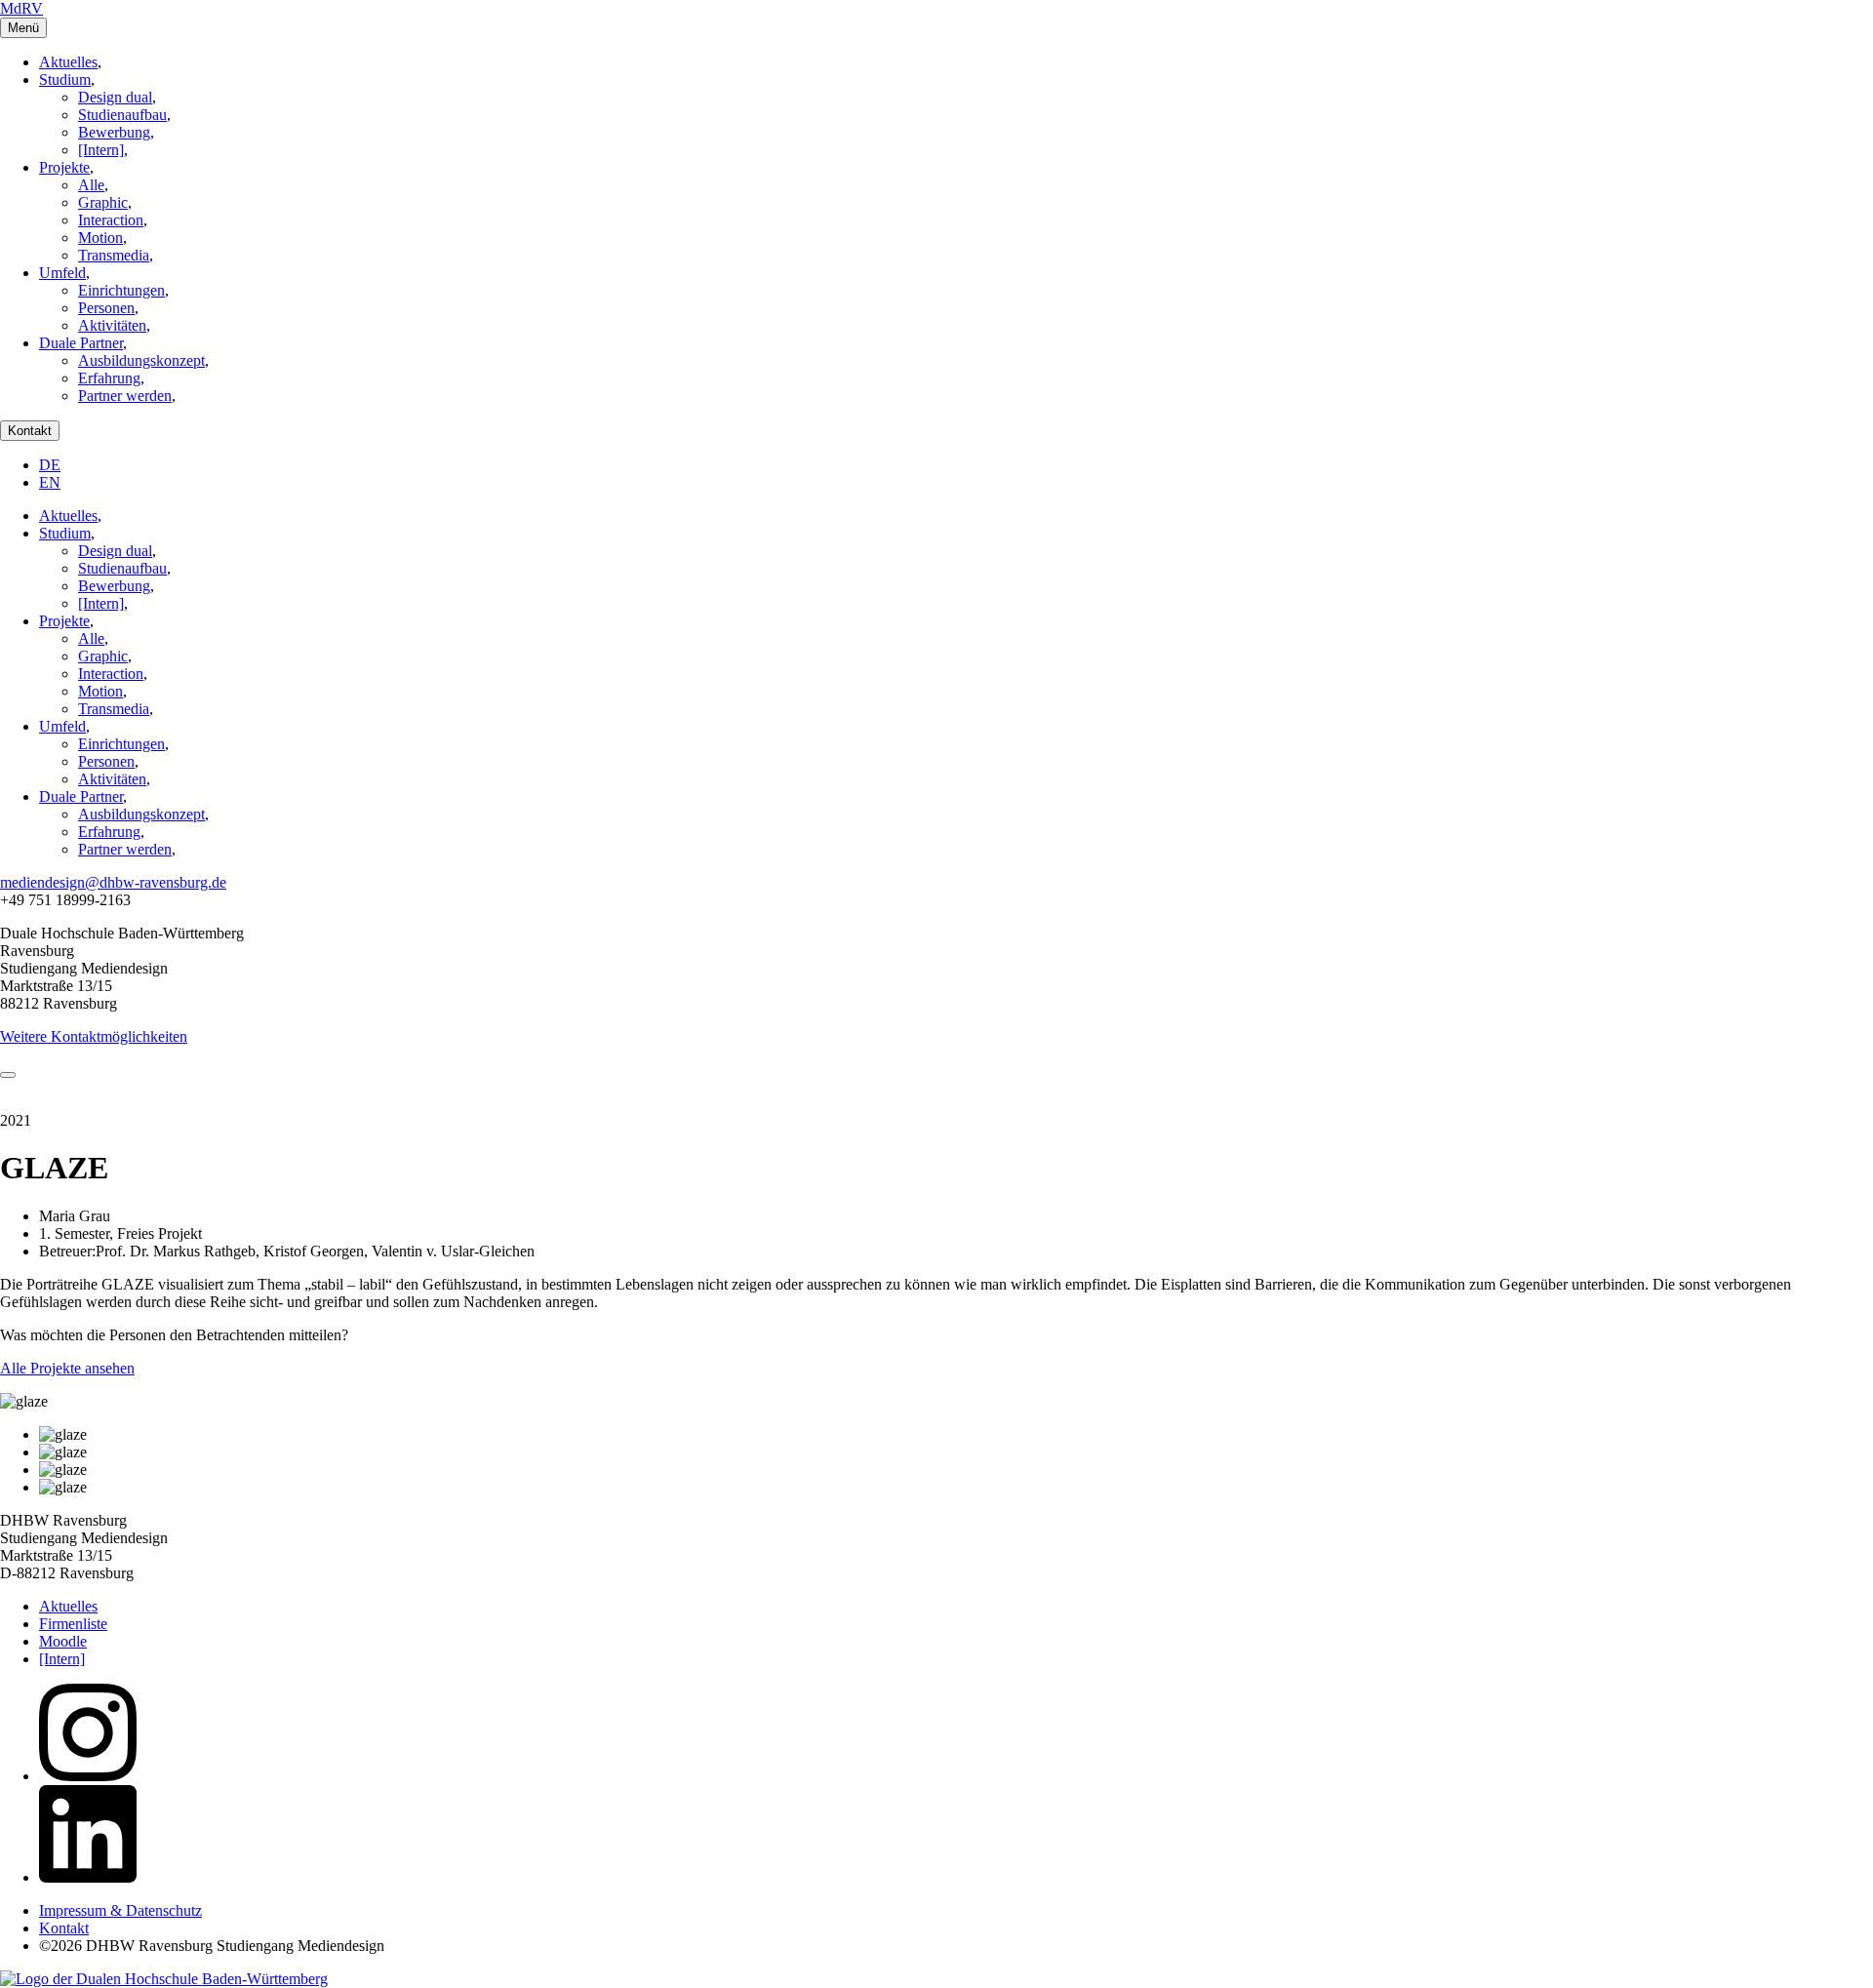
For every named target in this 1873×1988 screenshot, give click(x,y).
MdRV (21, 8)
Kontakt (30, 431)
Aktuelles (68, 62)
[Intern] (101, 150)
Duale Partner (81, 343)
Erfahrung (109, 378)
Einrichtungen (121, 290)
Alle (91, 185)
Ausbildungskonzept (141, 360)
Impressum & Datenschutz (120, 1910)
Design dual (115, 97)
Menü (23, 28)
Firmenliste (73, 1624)
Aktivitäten (112, 325)
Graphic (103, 202)
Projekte (64, 167)
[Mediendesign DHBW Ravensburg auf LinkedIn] (88, 1877)
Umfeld (62, 273)
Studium (65, 80)
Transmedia (114, 255)
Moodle (63, 1641)
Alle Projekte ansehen (67, 1368)
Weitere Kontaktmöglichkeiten (94, 1036)
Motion (100, 238)
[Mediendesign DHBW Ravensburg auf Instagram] (88, 1776)
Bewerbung (114, 132)
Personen (106, 308)
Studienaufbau (122, 115)
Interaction (111, 220)
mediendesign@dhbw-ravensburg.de (113, 882)
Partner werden (125, 396)
